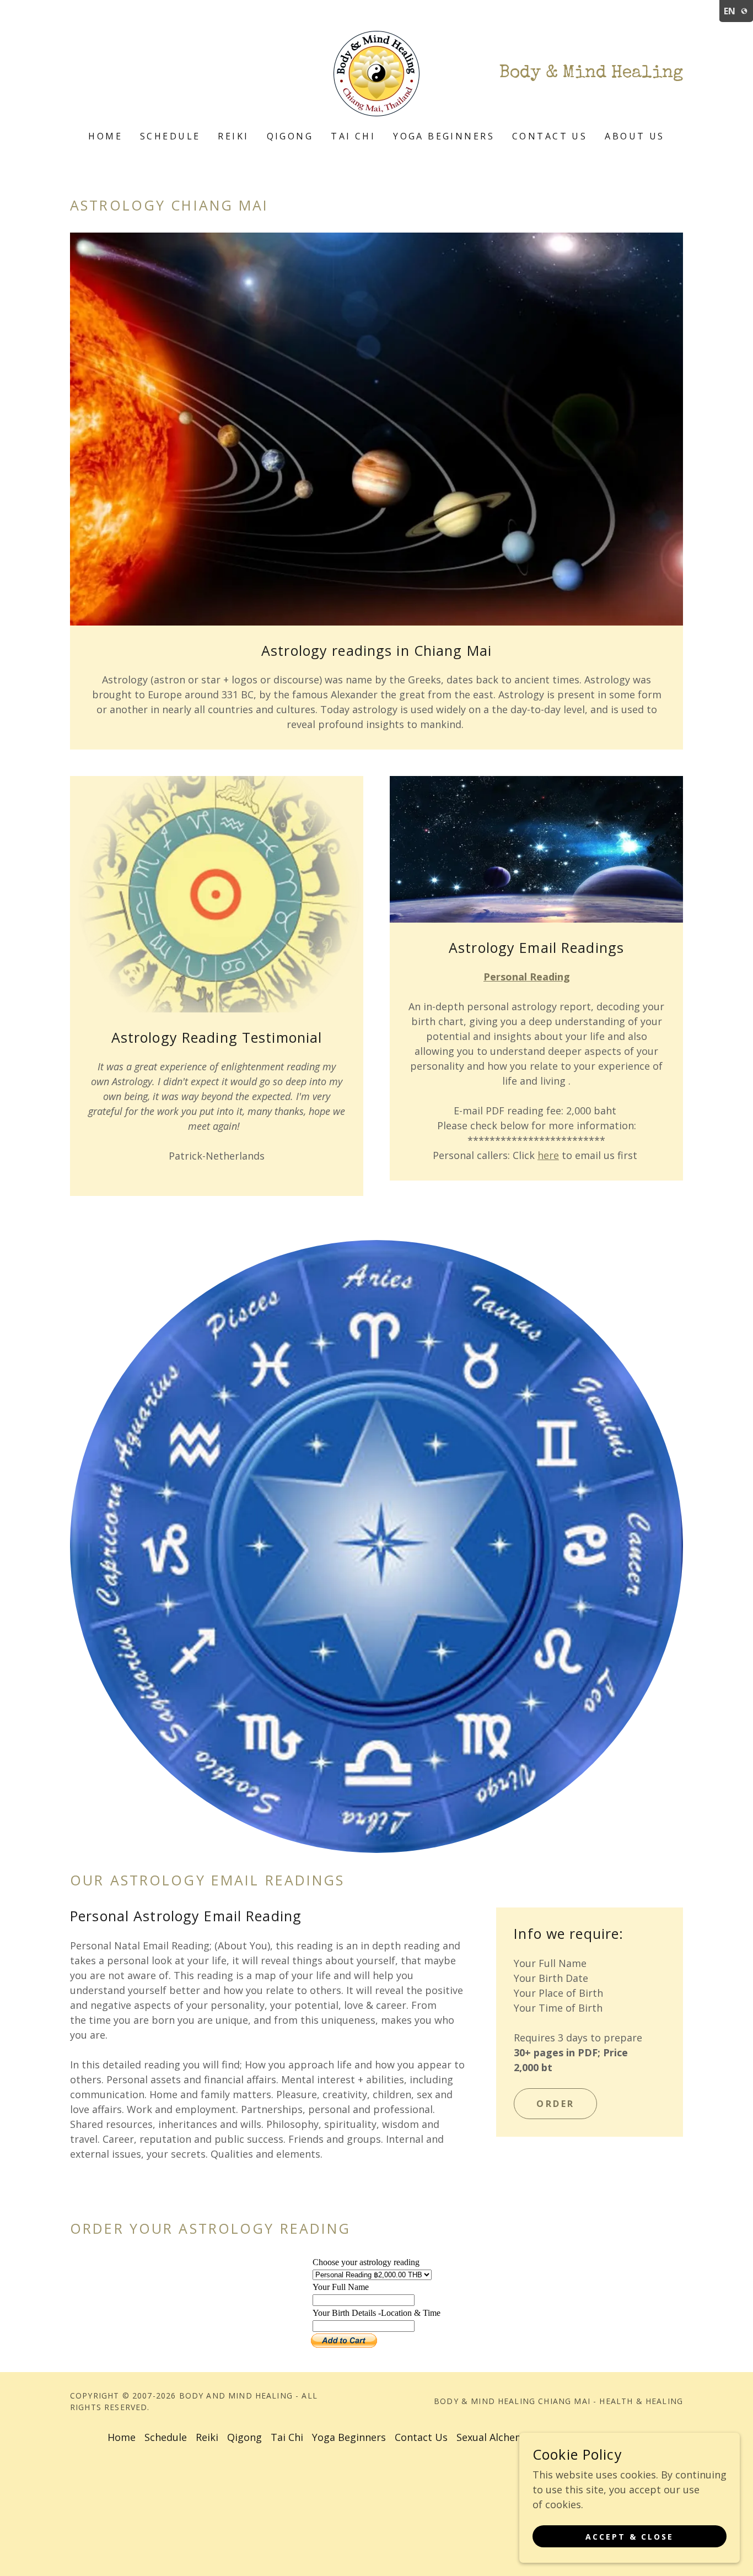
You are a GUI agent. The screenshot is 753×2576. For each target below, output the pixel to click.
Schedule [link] (170, 136)
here (548, 1155)
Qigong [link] (290, 136)
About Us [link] (634, 136)
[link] (376, 72)
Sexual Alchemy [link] (493, 2437)
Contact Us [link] (550, 136)
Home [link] (105, 136)
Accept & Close (630, 2537)
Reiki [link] (233, 136)
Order (555, 2104)
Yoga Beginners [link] (444, 136)
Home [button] (122, 2437)
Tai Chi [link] (353, 136)
